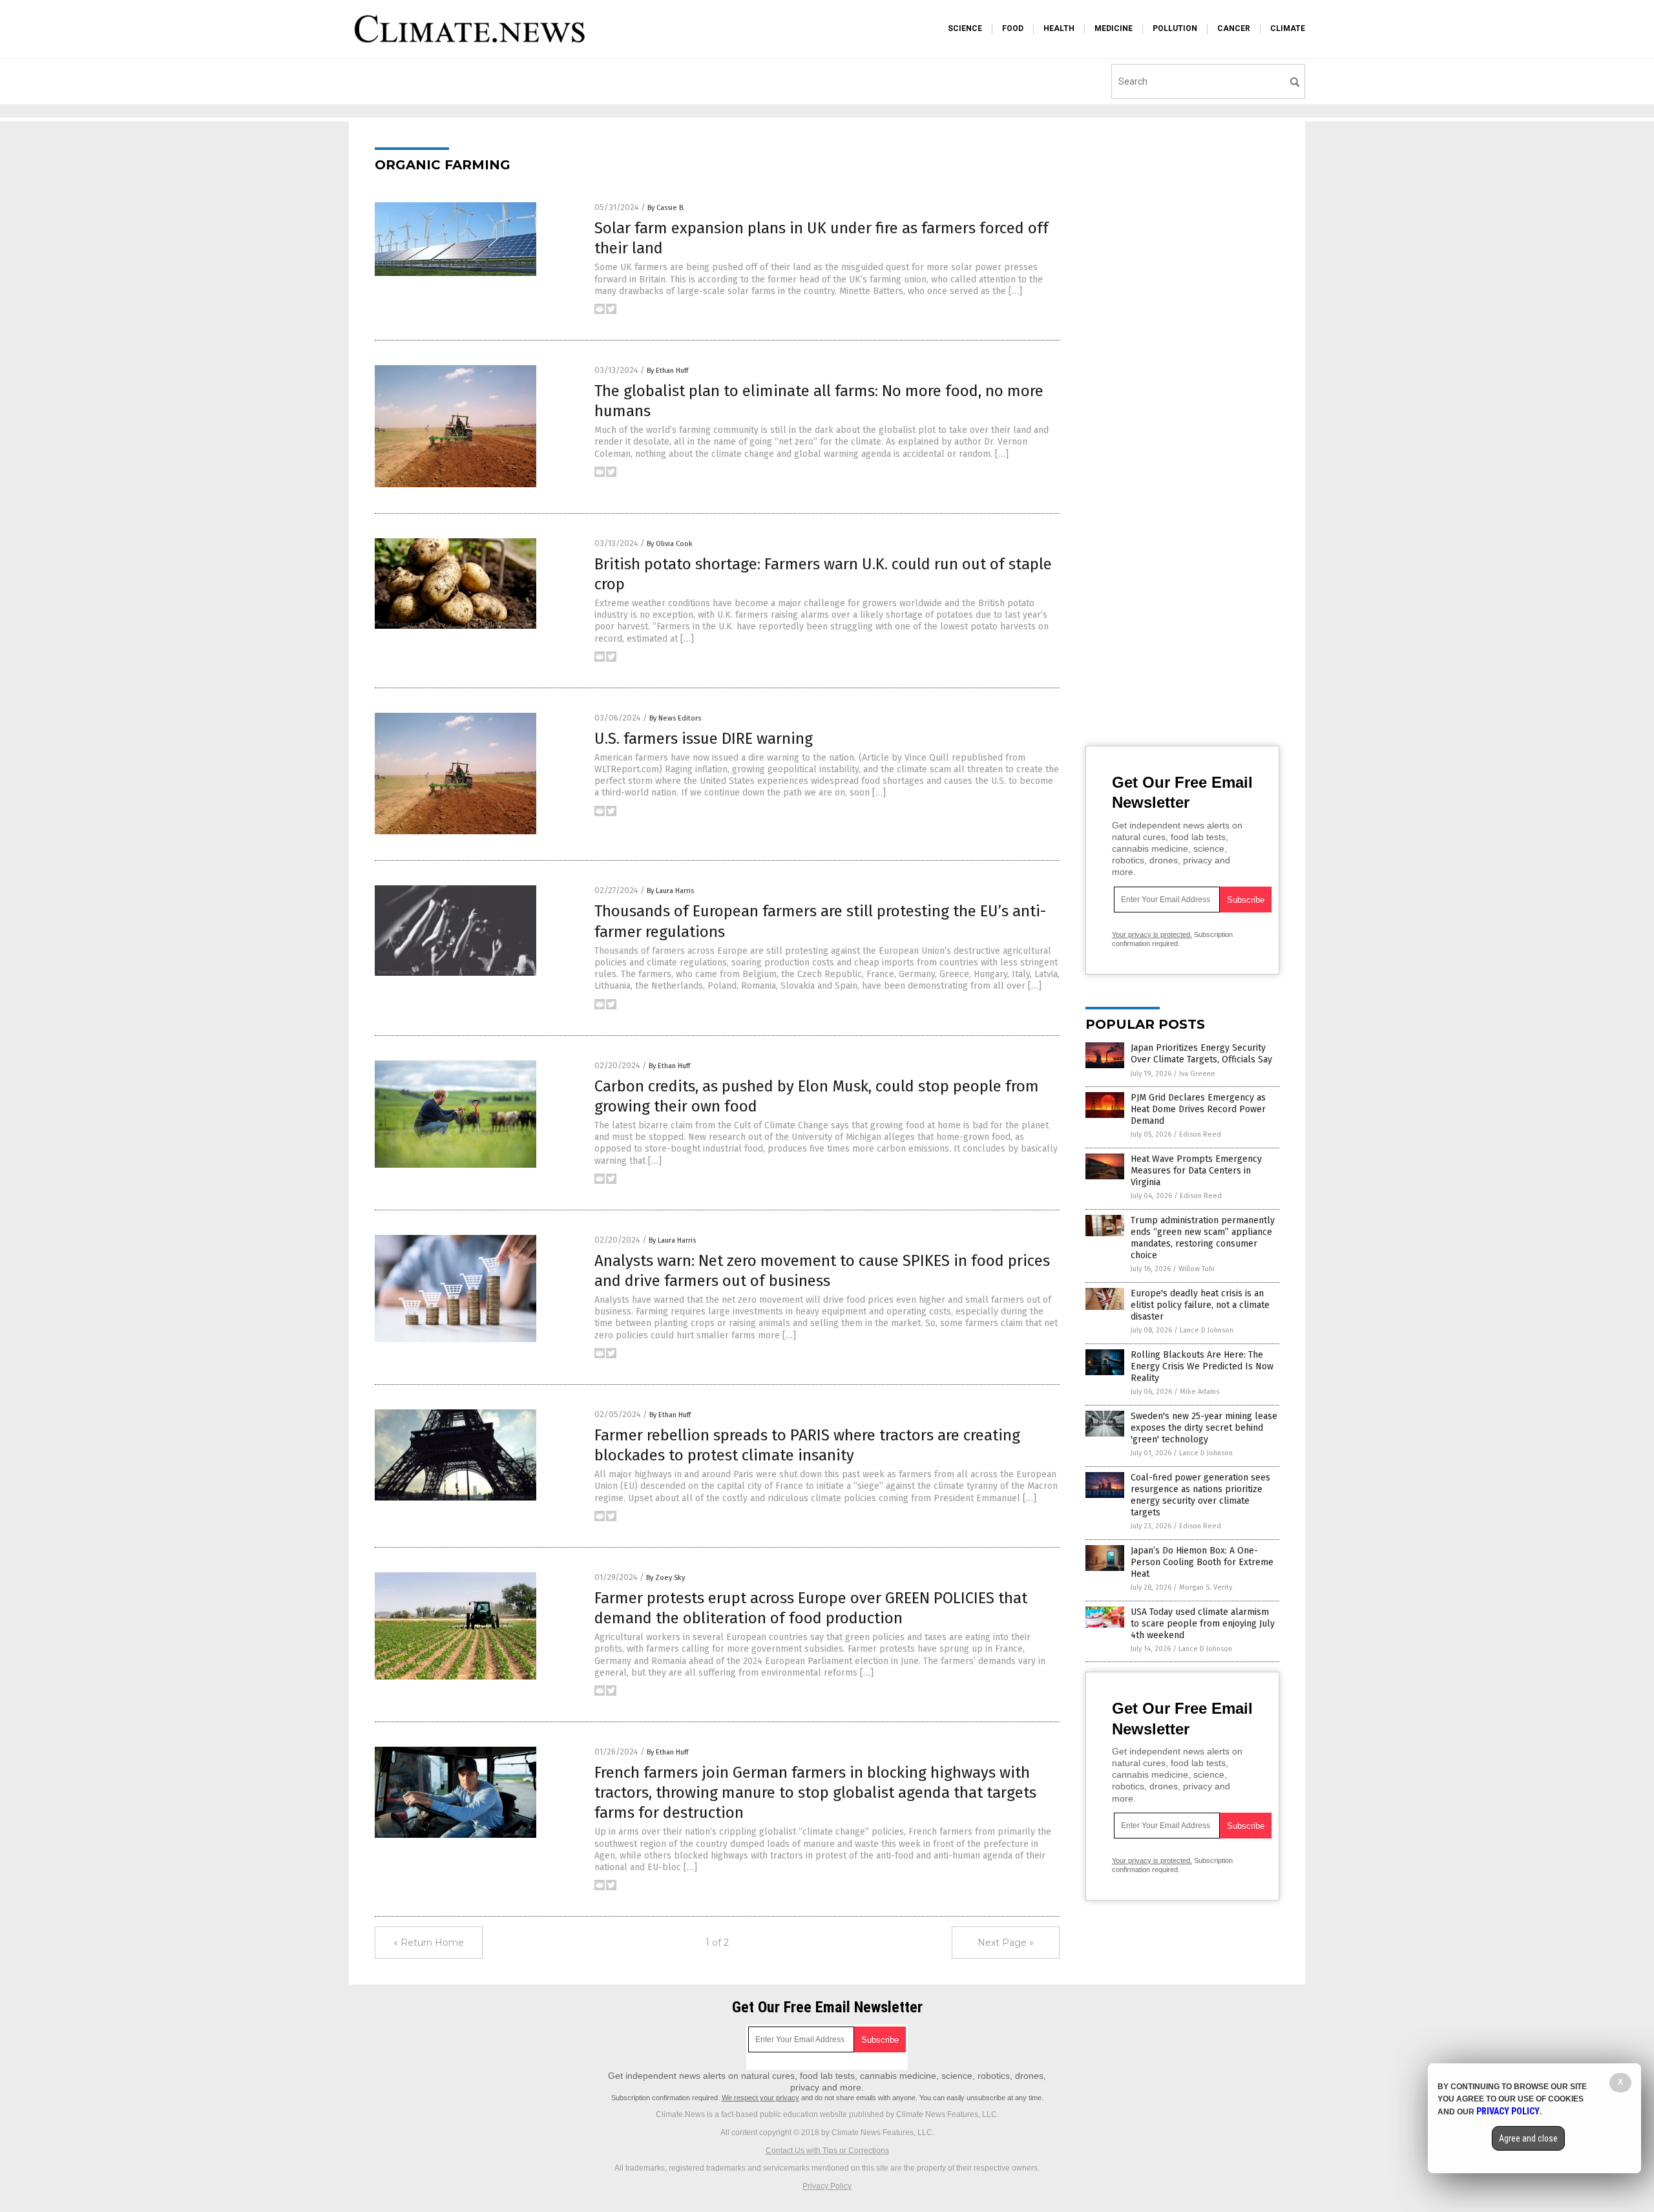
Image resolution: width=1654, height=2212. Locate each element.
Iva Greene (1197, 1074)
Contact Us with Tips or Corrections (827, 2151)
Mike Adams (1199, 1392)
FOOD (1013, 28)
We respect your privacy (760, 2098)
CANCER (1234, 28)
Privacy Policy (827, 2186)
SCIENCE (965, 28)
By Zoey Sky (665, 1578)
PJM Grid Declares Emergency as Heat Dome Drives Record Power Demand (1198, 1109)
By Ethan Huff (667, 371)
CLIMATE (1288, 28)
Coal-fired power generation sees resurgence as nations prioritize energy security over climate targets (1200, 1495)
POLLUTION (1175, 28)
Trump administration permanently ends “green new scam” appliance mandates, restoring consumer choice (1203, 1238)
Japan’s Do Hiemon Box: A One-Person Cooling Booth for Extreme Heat (1202, 1562)
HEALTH (1059, 28)
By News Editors (675, 718)
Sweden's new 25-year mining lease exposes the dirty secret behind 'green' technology (1204, 1428)
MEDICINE (1114, 28)
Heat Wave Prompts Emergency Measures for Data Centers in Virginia (1196, 1171)
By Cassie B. (666, 208)
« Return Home (429, 1943)
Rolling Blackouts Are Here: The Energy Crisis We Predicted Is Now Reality (1202, 1366)
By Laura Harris (670, 891)
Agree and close (1528, 2138)
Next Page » (1006, 1943)
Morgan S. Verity (1206, 1587)
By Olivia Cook (670, 544)
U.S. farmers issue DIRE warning (704, 739)
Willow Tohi (1197, 1269)
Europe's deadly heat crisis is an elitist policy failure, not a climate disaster (1200, 1305)
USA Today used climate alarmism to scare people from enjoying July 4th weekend (1203, 1624)
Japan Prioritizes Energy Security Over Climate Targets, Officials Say (1201, 1054)
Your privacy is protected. (1152, 934)
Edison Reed (1200, 1134)
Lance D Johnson (1207, 1330)
